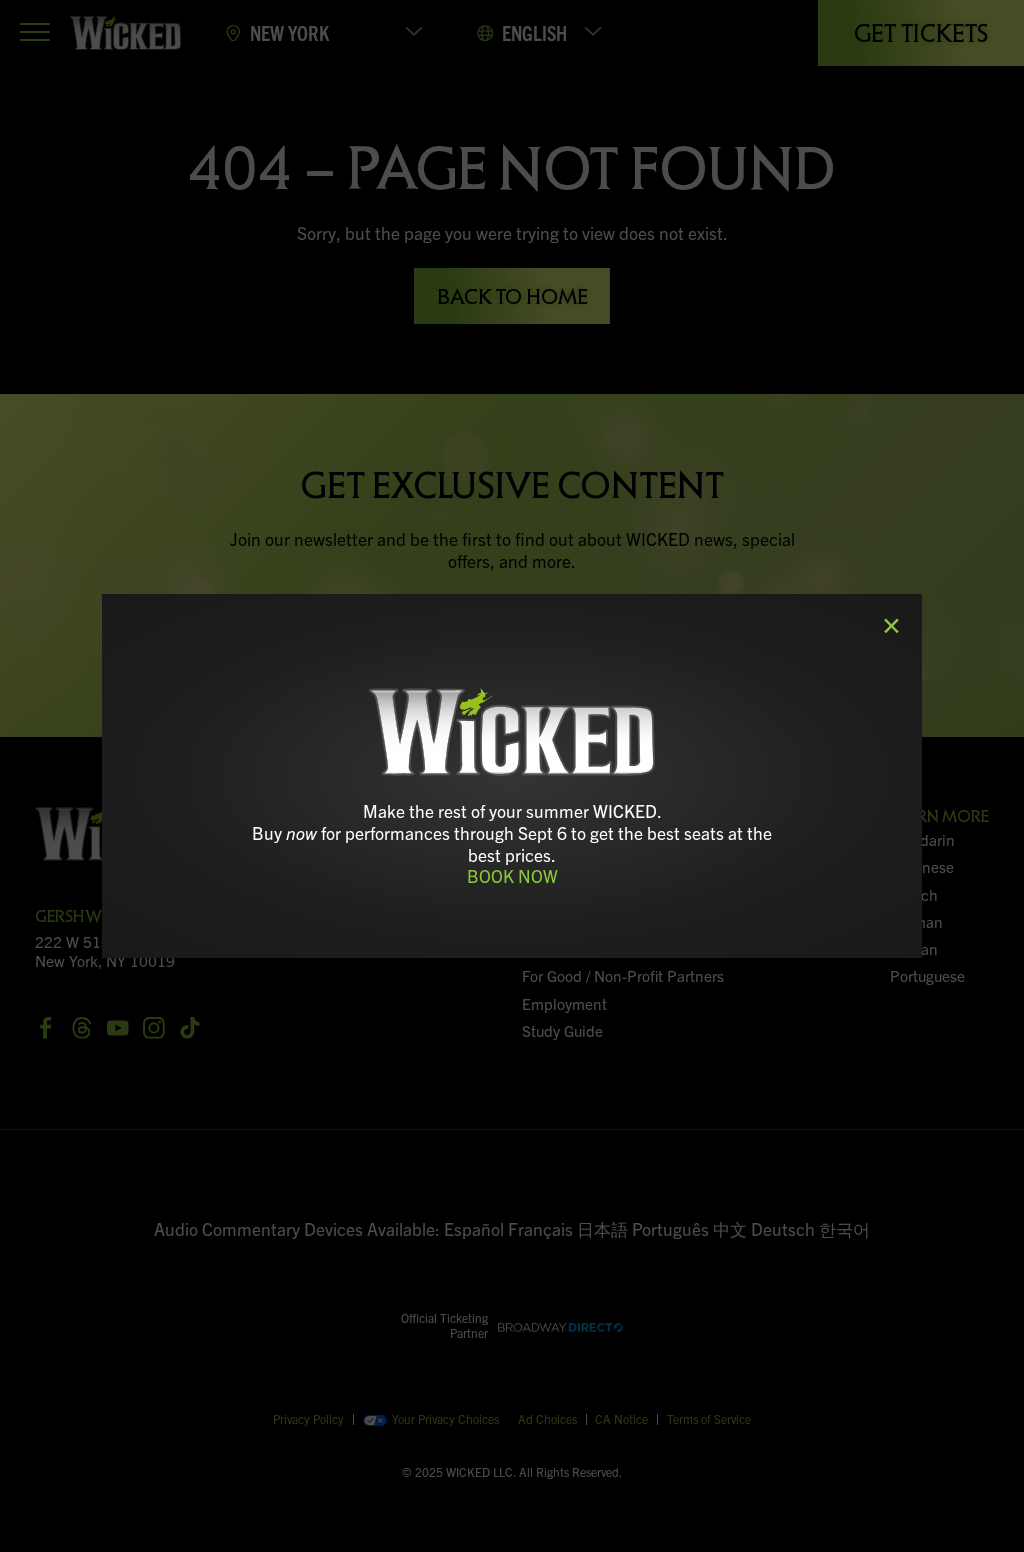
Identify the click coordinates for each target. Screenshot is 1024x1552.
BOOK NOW (512, 875)
